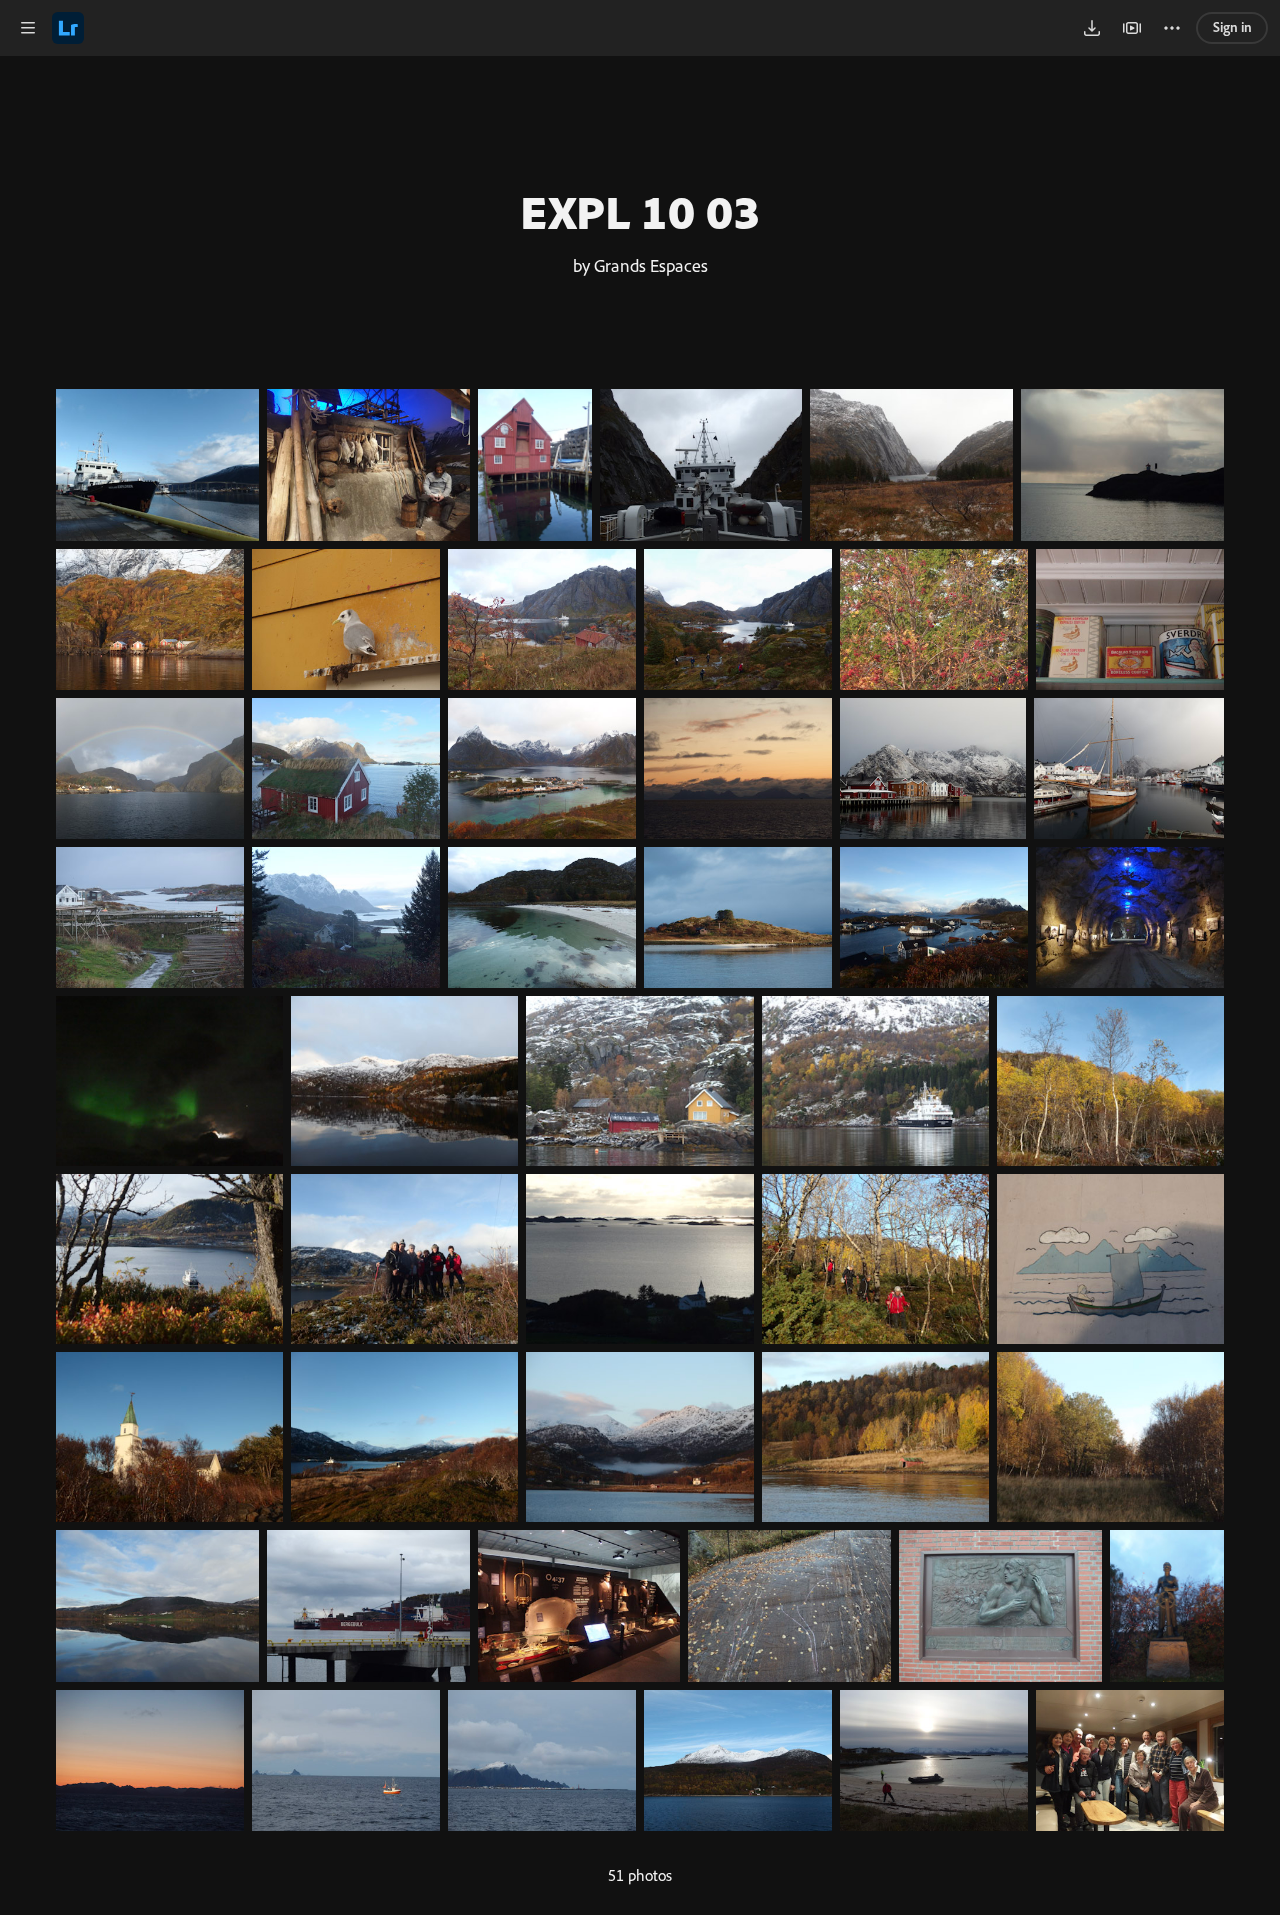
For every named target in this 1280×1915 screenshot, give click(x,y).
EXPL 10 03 (640, 211)
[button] (28, 28)
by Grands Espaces (640, 265)
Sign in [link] (1232, 27)
